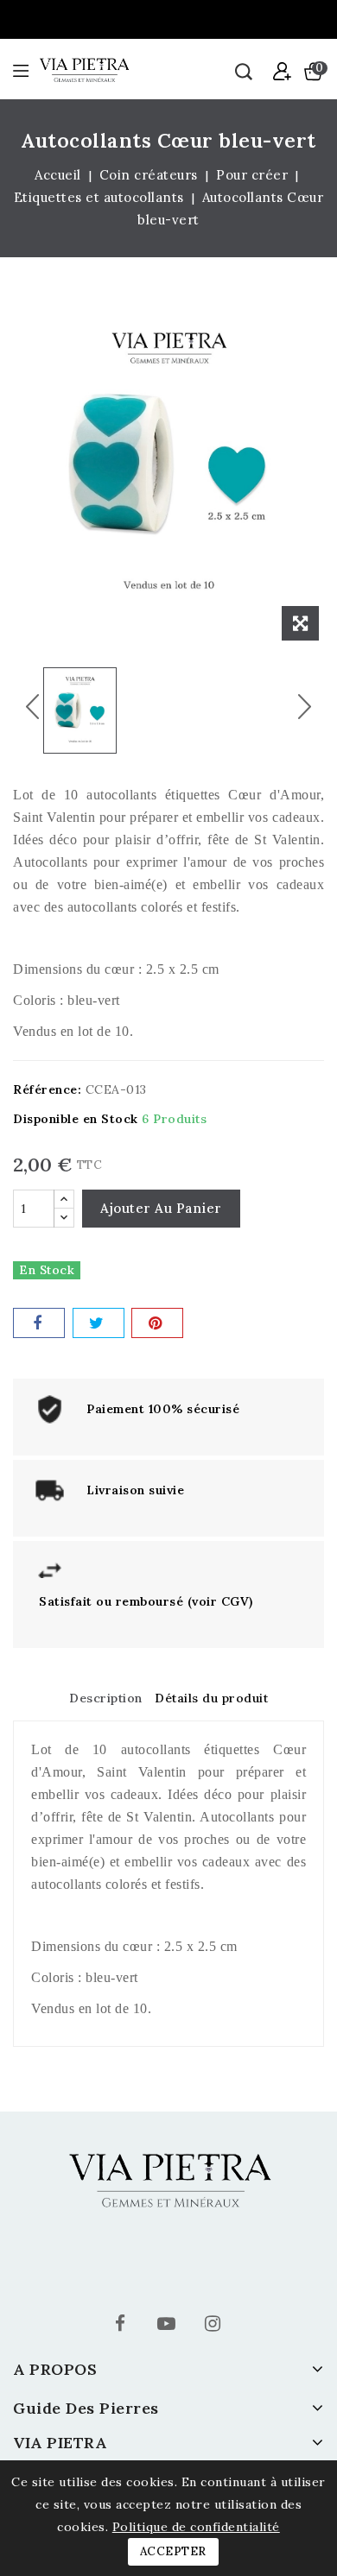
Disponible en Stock (76, 1119)
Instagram (215, 2326)
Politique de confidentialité (196, 2527)
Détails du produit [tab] (211, 1698)
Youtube (168, 2326)
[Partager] (39, 1323)
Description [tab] (106, 1698)
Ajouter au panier (161, 1208)
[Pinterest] (157, 1323)
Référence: (47, 1089)
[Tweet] (99, 1323)
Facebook (123, 2326)
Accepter (173, 2551)
